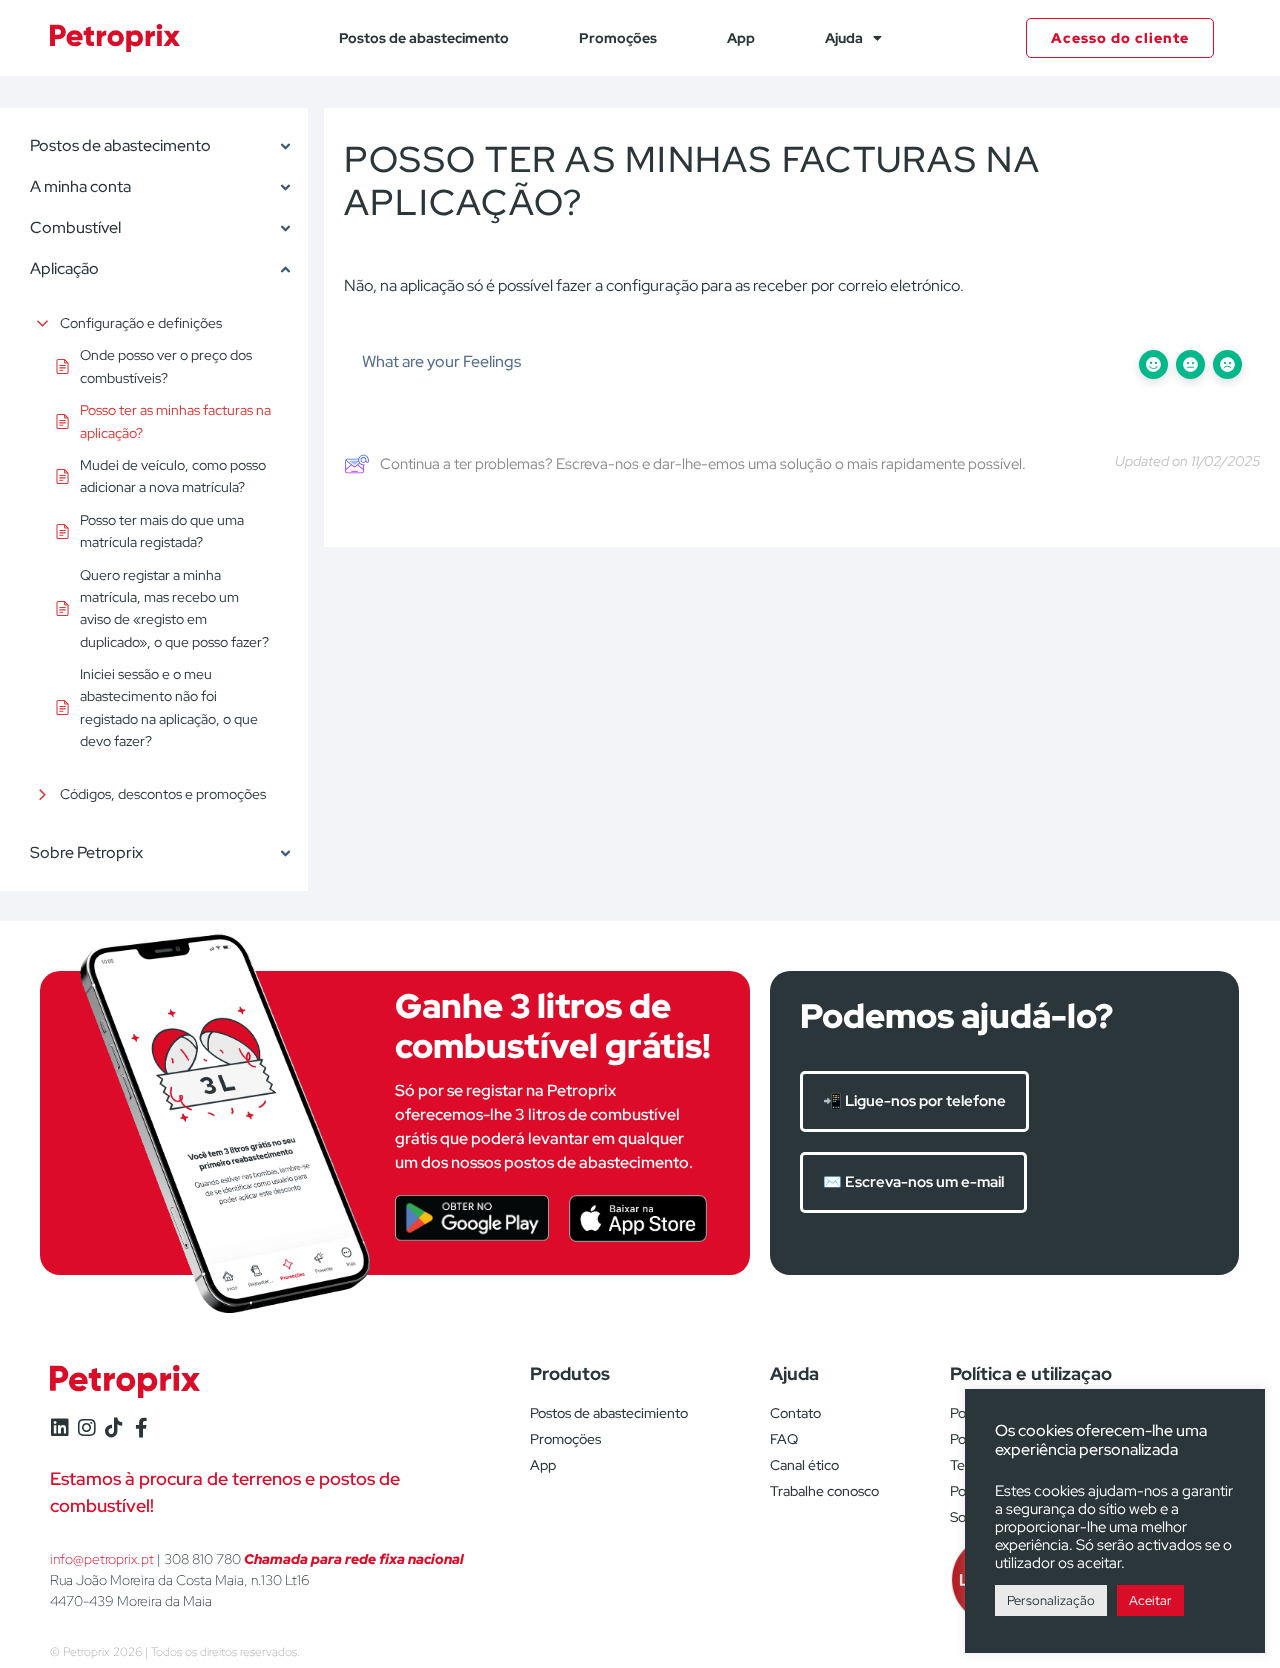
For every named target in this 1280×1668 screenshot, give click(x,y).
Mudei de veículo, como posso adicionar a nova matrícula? (173, 476)
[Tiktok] (114, 1428)
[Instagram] (87, 1428)
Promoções (618, 38)
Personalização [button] (1051, 1600)
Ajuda (844, 38)
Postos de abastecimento (424, 38)
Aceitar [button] (1150, 1600)
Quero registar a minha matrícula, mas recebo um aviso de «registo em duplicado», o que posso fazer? (174, 608)
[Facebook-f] (141, 1428)
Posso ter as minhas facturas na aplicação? (175, 421)
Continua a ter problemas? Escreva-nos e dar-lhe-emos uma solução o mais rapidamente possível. (703, 464)
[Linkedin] (60, 1428)
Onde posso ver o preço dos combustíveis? (166, 366)
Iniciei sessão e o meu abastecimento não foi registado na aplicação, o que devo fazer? (169, 707)
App (741, 38)
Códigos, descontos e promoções (163, 794)
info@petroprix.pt (102, 1559)
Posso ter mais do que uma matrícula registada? (162, 531)
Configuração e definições (141, 323)
